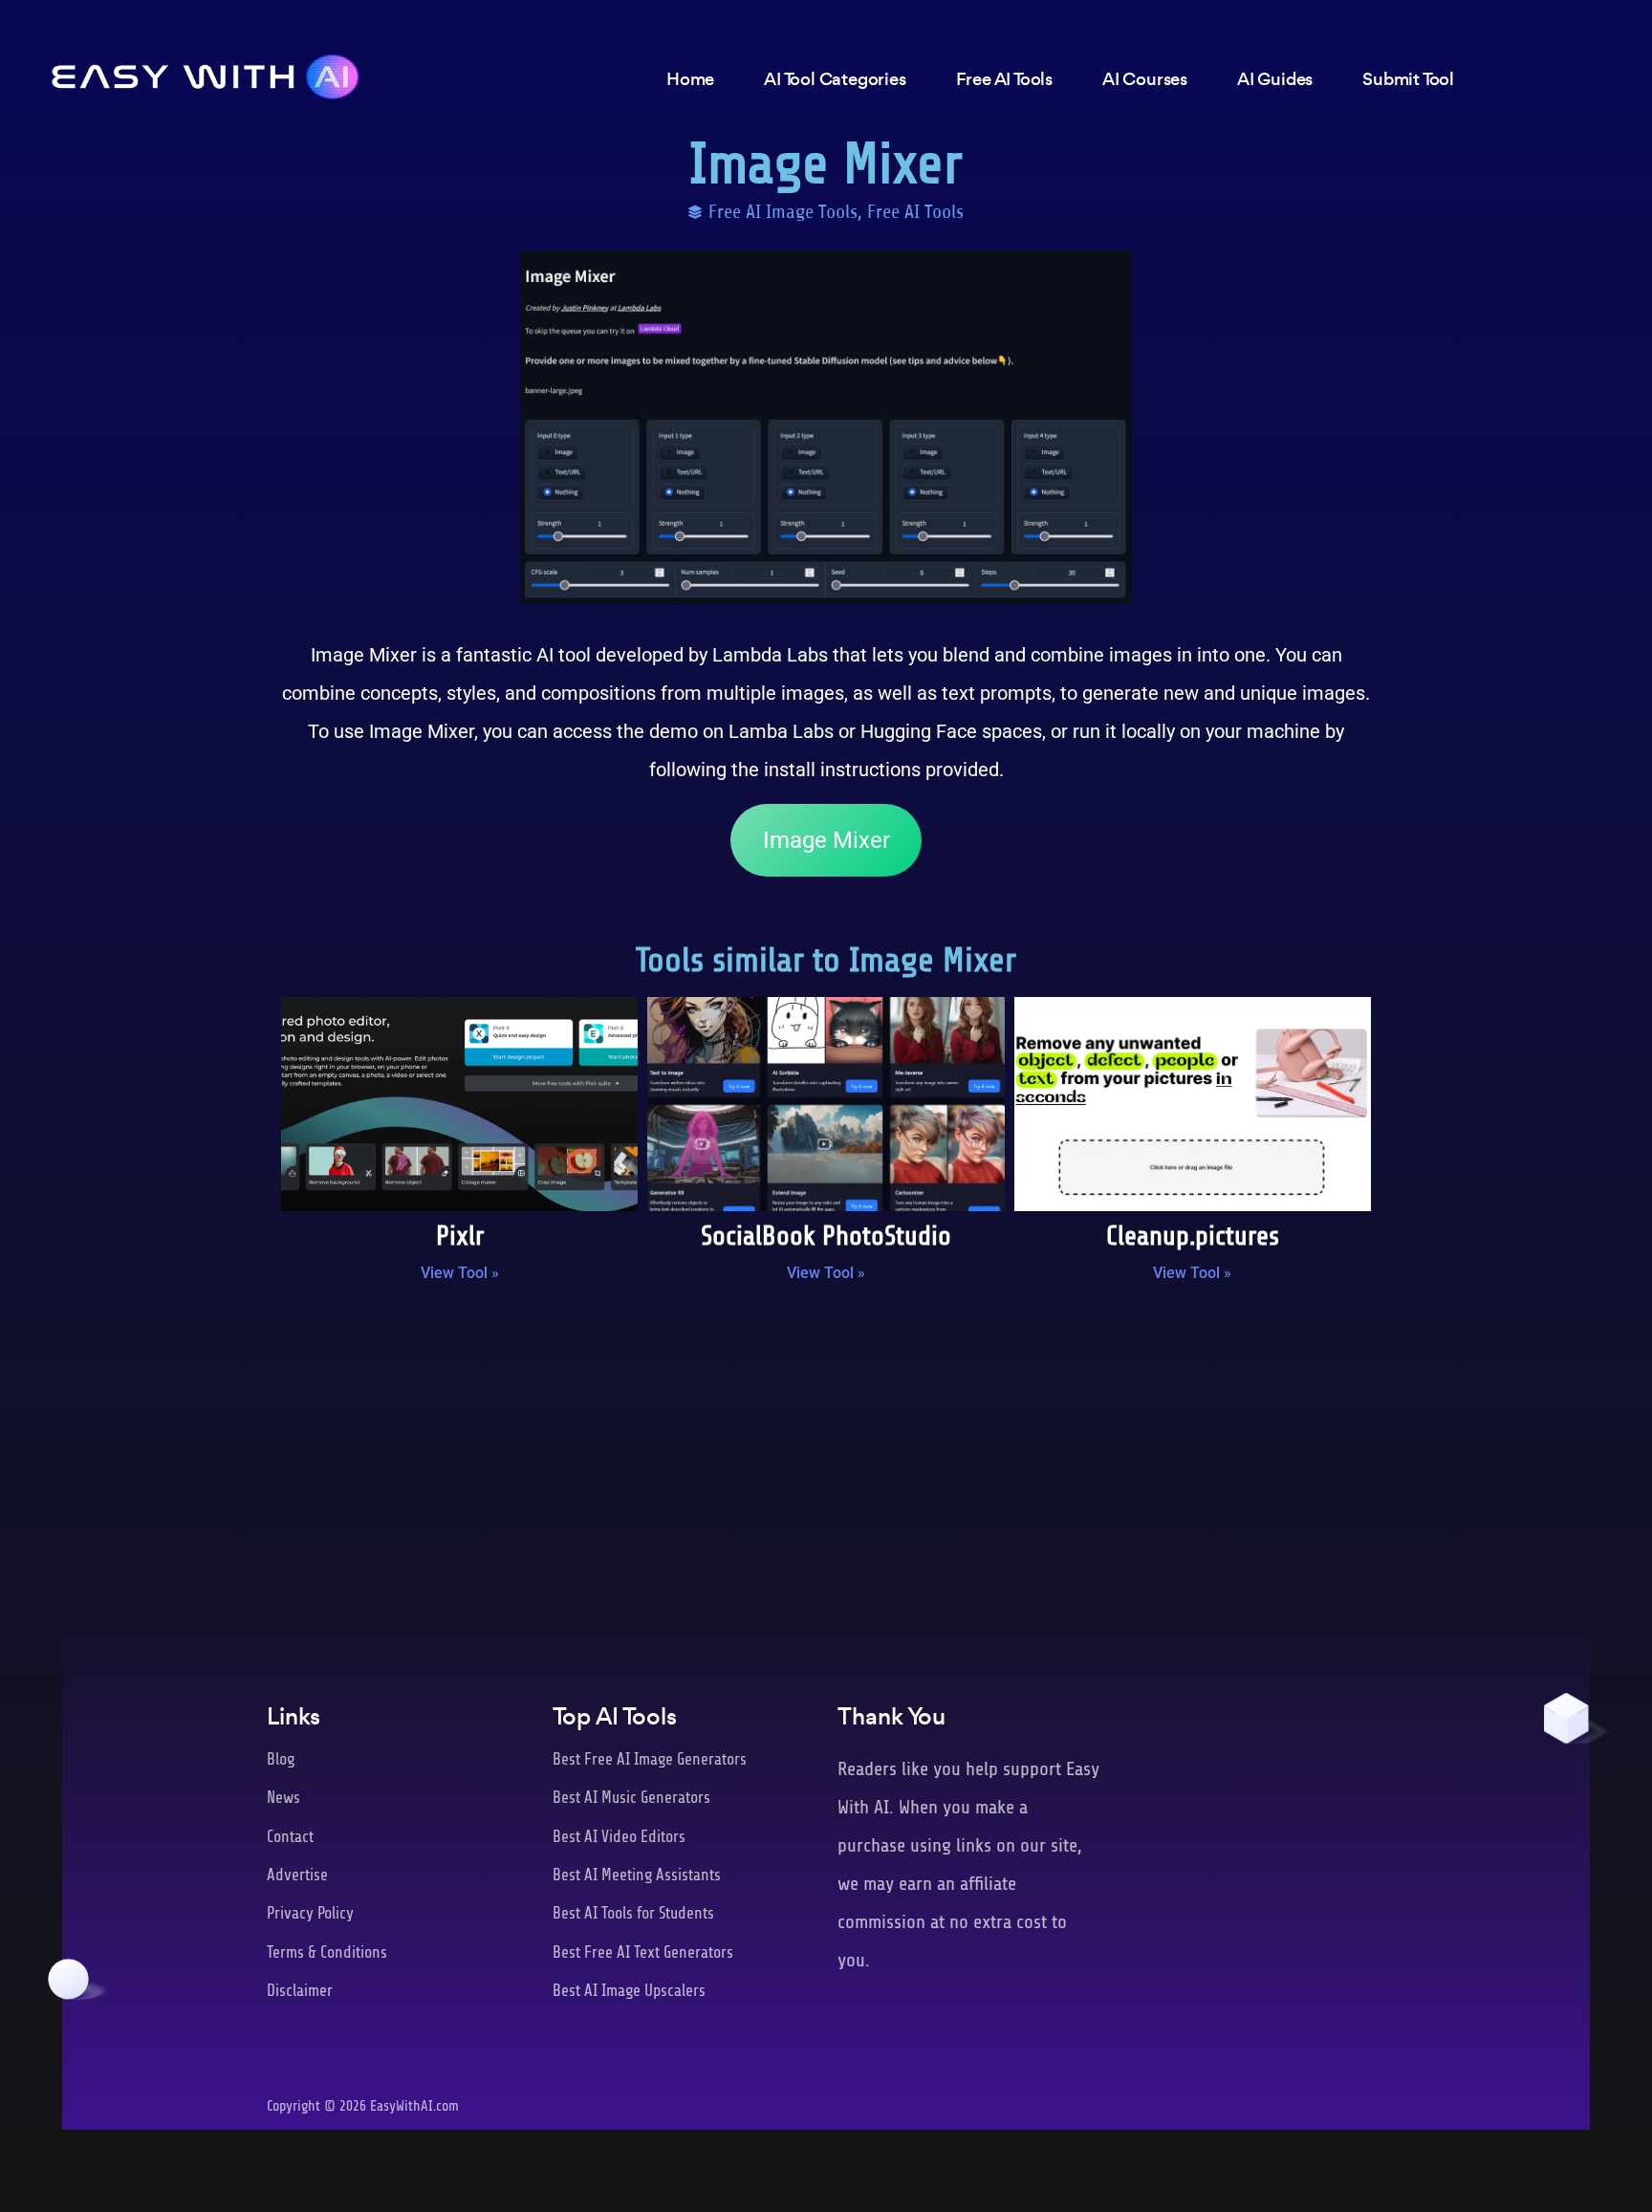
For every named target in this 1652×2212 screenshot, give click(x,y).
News (283, 1798)
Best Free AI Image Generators (650, 1759)
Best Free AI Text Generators (643, 1952)
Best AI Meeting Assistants (637, 1875)
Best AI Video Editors (619, 1837)
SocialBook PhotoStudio (826, 1236)
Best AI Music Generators (631, 1798)
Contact (290, 1837)
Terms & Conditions (327, 1952)
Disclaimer (300, 1991)
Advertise (297, 1875)
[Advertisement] (826, 1455)
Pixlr (460, 1236)
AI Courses (1145, 79)
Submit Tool (1408, 79)
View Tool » (460, 1273)
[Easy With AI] (206, 72)
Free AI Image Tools (783, 212)
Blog (281, 1759)
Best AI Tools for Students (633, 1913)
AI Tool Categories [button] (835, 79)
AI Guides (1275, 79)
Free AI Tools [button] (1004, 79)
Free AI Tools (915, 212)
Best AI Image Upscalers (629, 1991)
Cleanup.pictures (1193, 1236)
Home (690, 79)
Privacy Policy (310, 1913)
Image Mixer (826, 840)
